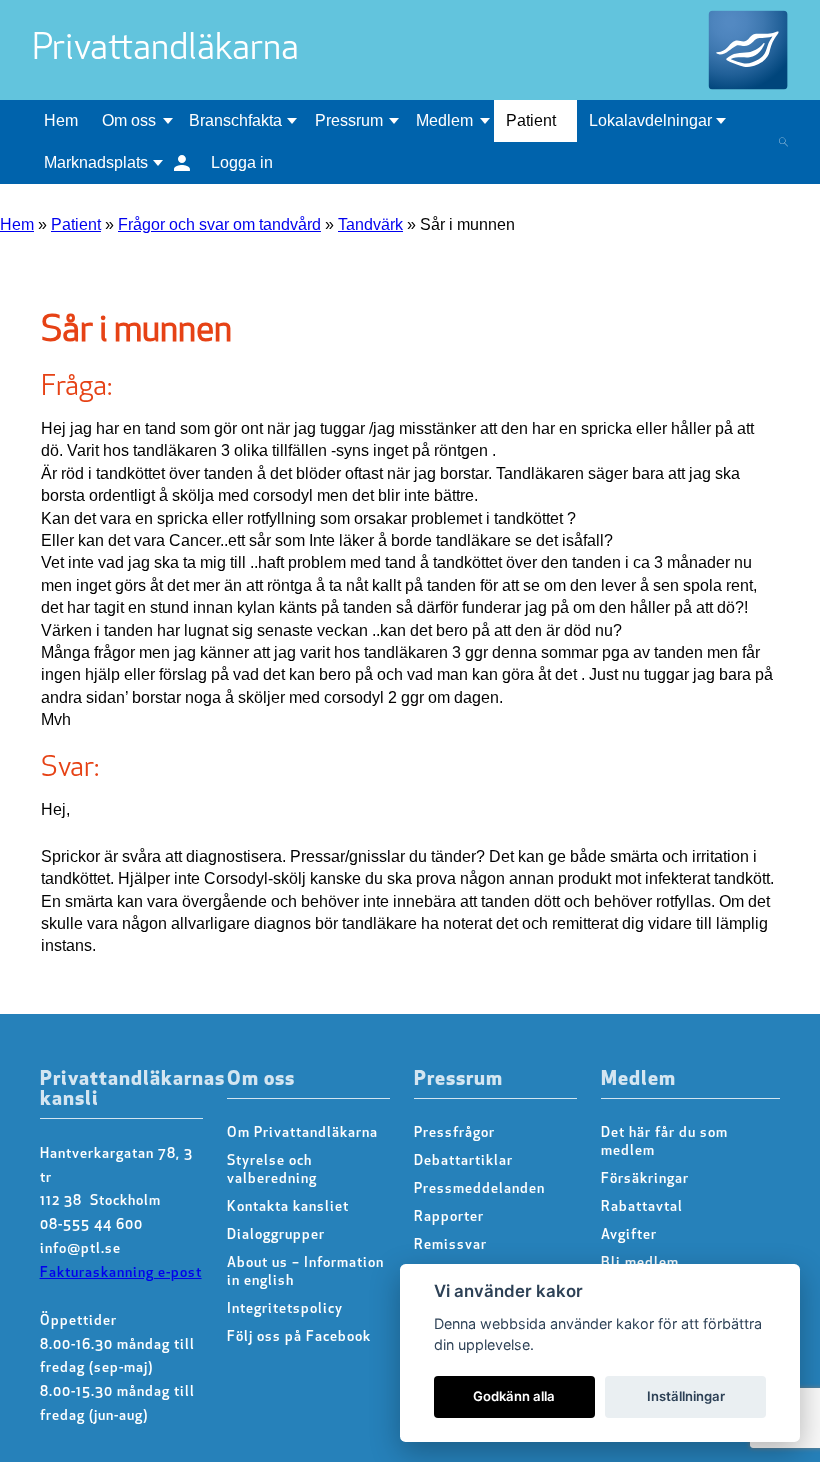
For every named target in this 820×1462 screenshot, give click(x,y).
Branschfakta (235, 120)
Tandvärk (370, 224)
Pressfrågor (454, 1133)
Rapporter (449, 1217)
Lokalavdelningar (650, 120)
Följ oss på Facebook (299, 1337)
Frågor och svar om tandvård (219, 224)
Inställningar (686, 1396)
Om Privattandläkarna (302, 1133)
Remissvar (450, 1245)
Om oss (129, 120)
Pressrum (349, 120)
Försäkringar (645, 1179)
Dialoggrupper (276, 1235)
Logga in (242, 162)
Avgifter (629, 1235)
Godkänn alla (514, 1396)
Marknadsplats (96, 162)
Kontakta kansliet (288, 1207)
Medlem (444, 120)
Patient (531, 120)
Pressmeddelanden (479, 1189)
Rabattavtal (642, 1207)
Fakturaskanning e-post (121, 1273)
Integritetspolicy (285, 1309)
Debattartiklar (463, 1161)
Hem (61, 120)
